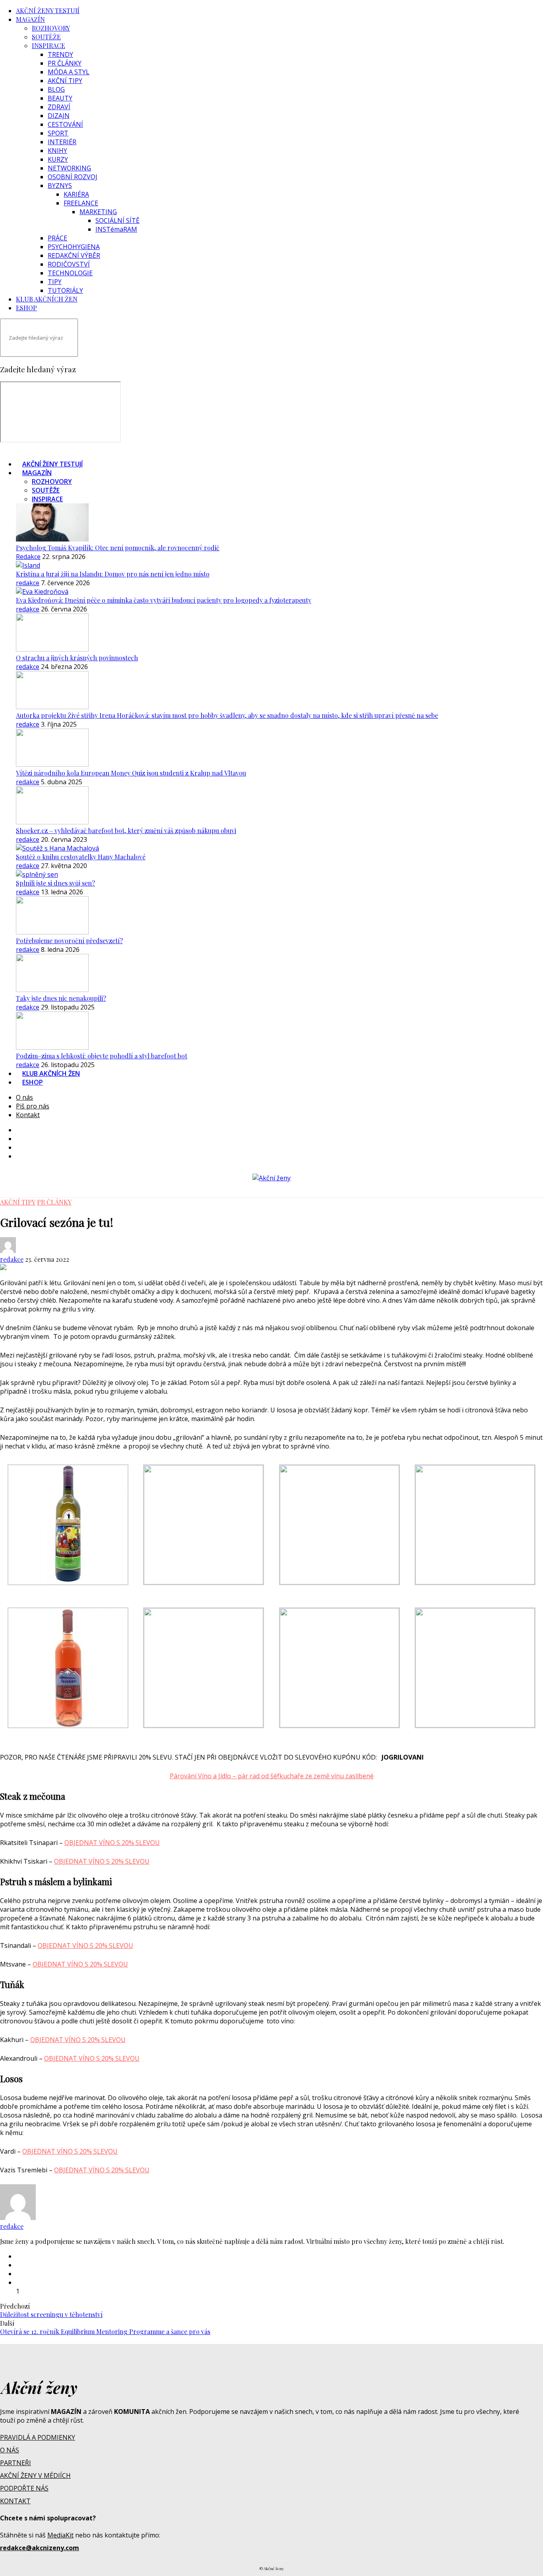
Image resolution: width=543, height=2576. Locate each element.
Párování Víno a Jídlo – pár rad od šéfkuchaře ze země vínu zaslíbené (272, 1776)
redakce (28, 583)
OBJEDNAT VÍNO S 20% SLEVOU (112, 1843)
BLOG (56, 89)
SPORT (58, 133)
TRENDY (60, 54)
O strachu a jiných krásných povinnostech (77, 658)
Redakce (28, 557)
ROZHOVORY (51, 28)
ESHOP (26, 308)
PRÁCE (57, 238)
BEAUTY (60, 98)
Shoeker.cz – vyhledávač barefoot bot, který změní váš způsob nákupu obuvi (126, 831)
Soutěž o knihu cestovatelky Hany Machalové (81, 857)
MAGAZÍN (30, 19)
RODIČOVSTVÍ (69, 264)
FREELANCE (81, 203)
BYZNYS (60, 186)
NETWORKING (69, 168)
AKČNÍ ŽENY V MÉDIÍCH (35, 2475)
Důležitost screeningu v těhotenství (51, 2314)
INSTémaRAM (116, 229)
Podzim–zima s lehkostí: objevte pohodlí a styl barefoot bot (102, 1056)
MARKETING (98, 212)
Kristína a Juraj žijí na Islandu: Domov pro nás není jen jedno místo (113, 574)
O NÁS (10, 2450)
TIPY (55, 282)
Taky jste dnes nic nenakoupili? (61, 998)
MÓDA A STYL (69, 72)
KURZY (58, 159)
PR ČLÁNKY (65, 63)
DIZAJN (59, 116)
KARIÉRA (76, 194)
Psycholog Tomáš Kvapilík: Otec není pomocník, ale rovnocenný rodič (118, 548)
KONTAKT (15, 2501)
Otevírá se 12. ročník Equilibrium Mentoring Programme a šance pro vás (105, 2331)
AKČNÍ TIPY (65, 81)
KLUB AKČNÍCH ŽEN (47, 299)
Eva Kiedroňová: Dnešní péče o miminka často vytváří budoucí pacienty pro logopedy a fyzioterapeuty (164, 600)
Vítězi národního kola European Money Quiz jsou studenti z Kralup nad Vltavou (131, 773)
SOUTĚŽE (46, 37)
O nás (24, 1097)
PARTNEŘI (16, 2463)
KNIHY (57, 151)
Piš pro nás (33, 1106)
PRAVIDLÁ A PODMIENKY (38, 2437)
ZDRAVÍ (59, 107)
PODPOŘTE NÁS (24, 2488)
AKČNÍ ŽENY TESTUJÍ (48, 11)
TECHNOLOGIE (70, 273)
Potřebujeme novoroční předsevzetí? (69, 941)
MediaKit (60, 2535)
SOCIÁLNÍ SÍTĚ (117, 220)
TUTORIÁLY (65, 290)
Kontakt (28, 1115)
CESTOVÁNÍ (65, 124)
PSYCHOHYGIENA (74, 247)
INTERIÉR (62, 142)
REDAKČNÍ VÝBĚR (74, 255)
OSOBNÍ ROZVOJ (73, 177)
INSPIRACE (48, 45)
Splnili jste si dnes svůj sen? (55, 883)
